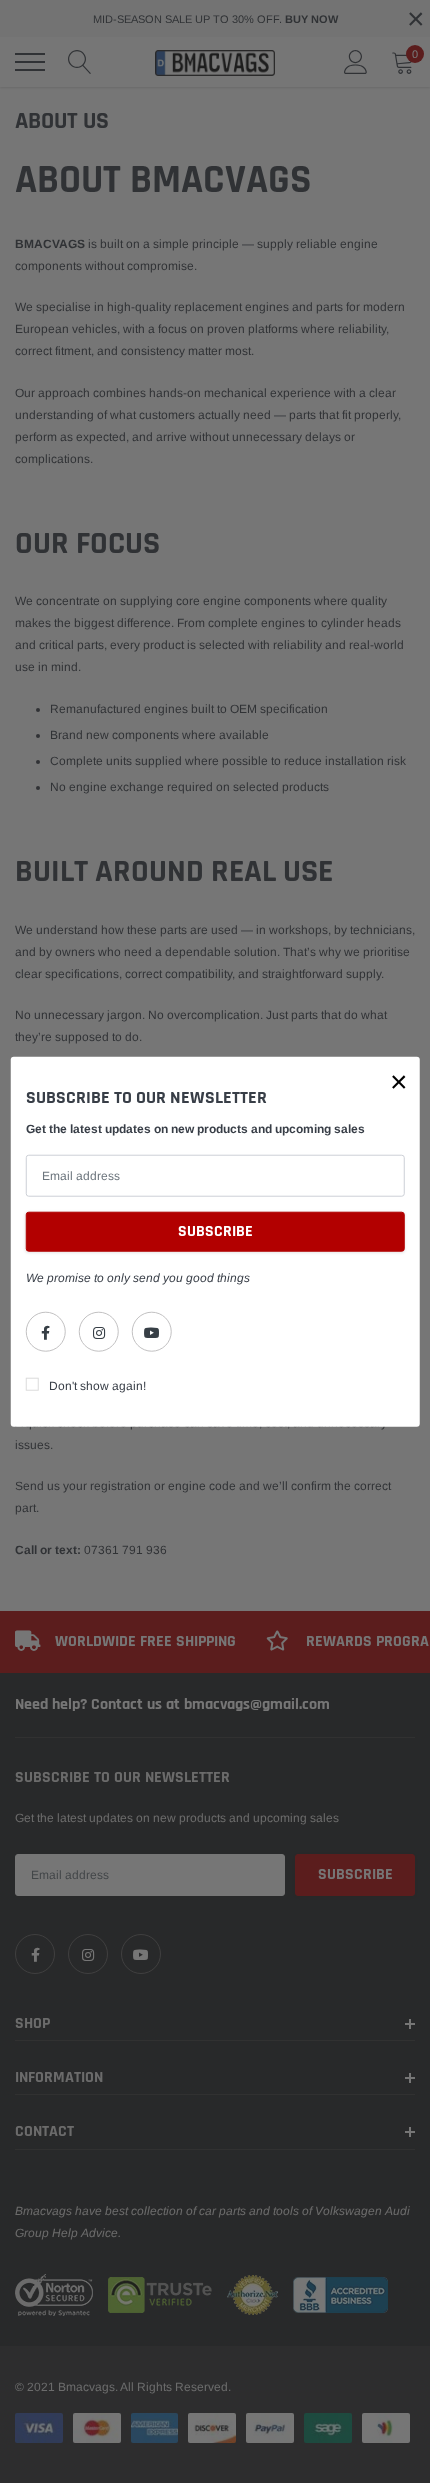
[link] (46, 1332)
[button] (399, 1081)
